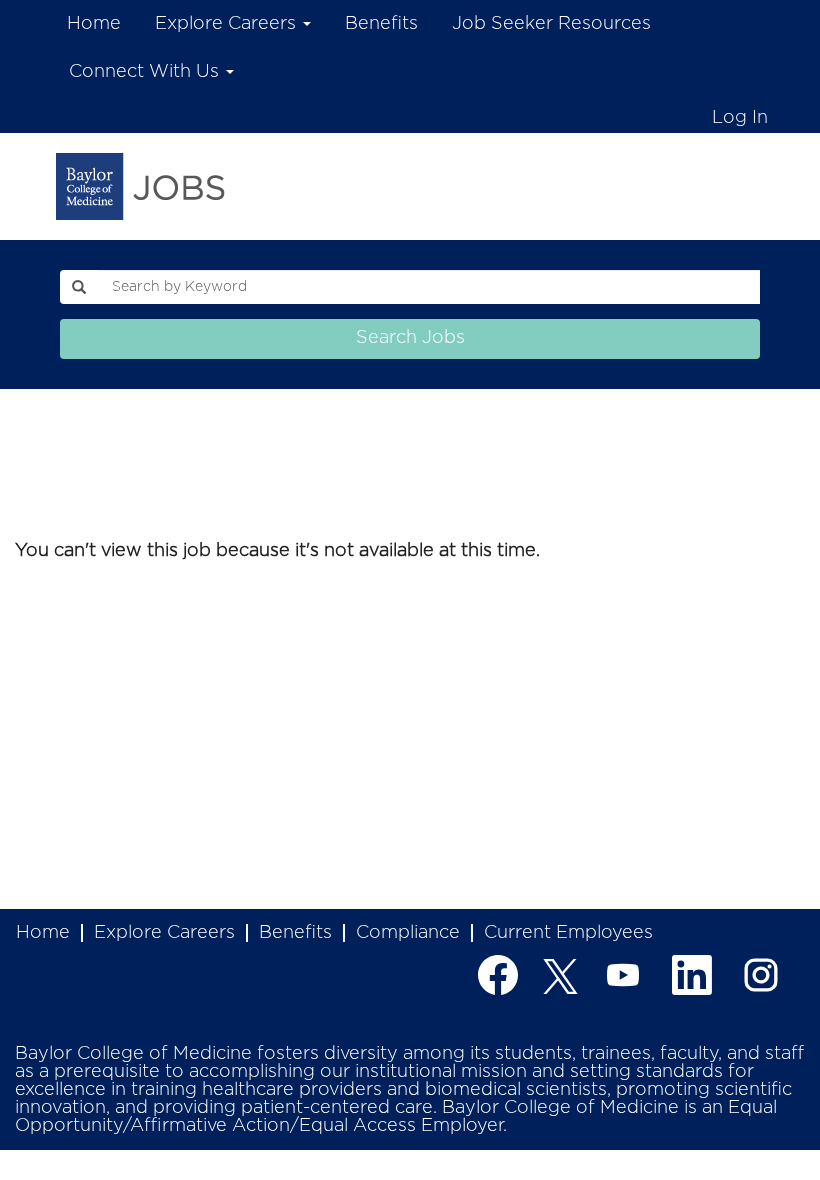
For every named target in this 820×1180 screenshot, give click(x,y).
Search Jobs (410, 338)
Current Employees (568, 933)
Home (94, 24)
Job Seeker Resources (551, 24)
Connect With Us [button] (146, 72)
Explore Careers (164, 933)
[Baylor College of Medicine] (141, 186)
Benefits (381, 24)
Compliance (408, 933)
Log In (740, 118)
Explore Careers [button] (228, 24)
